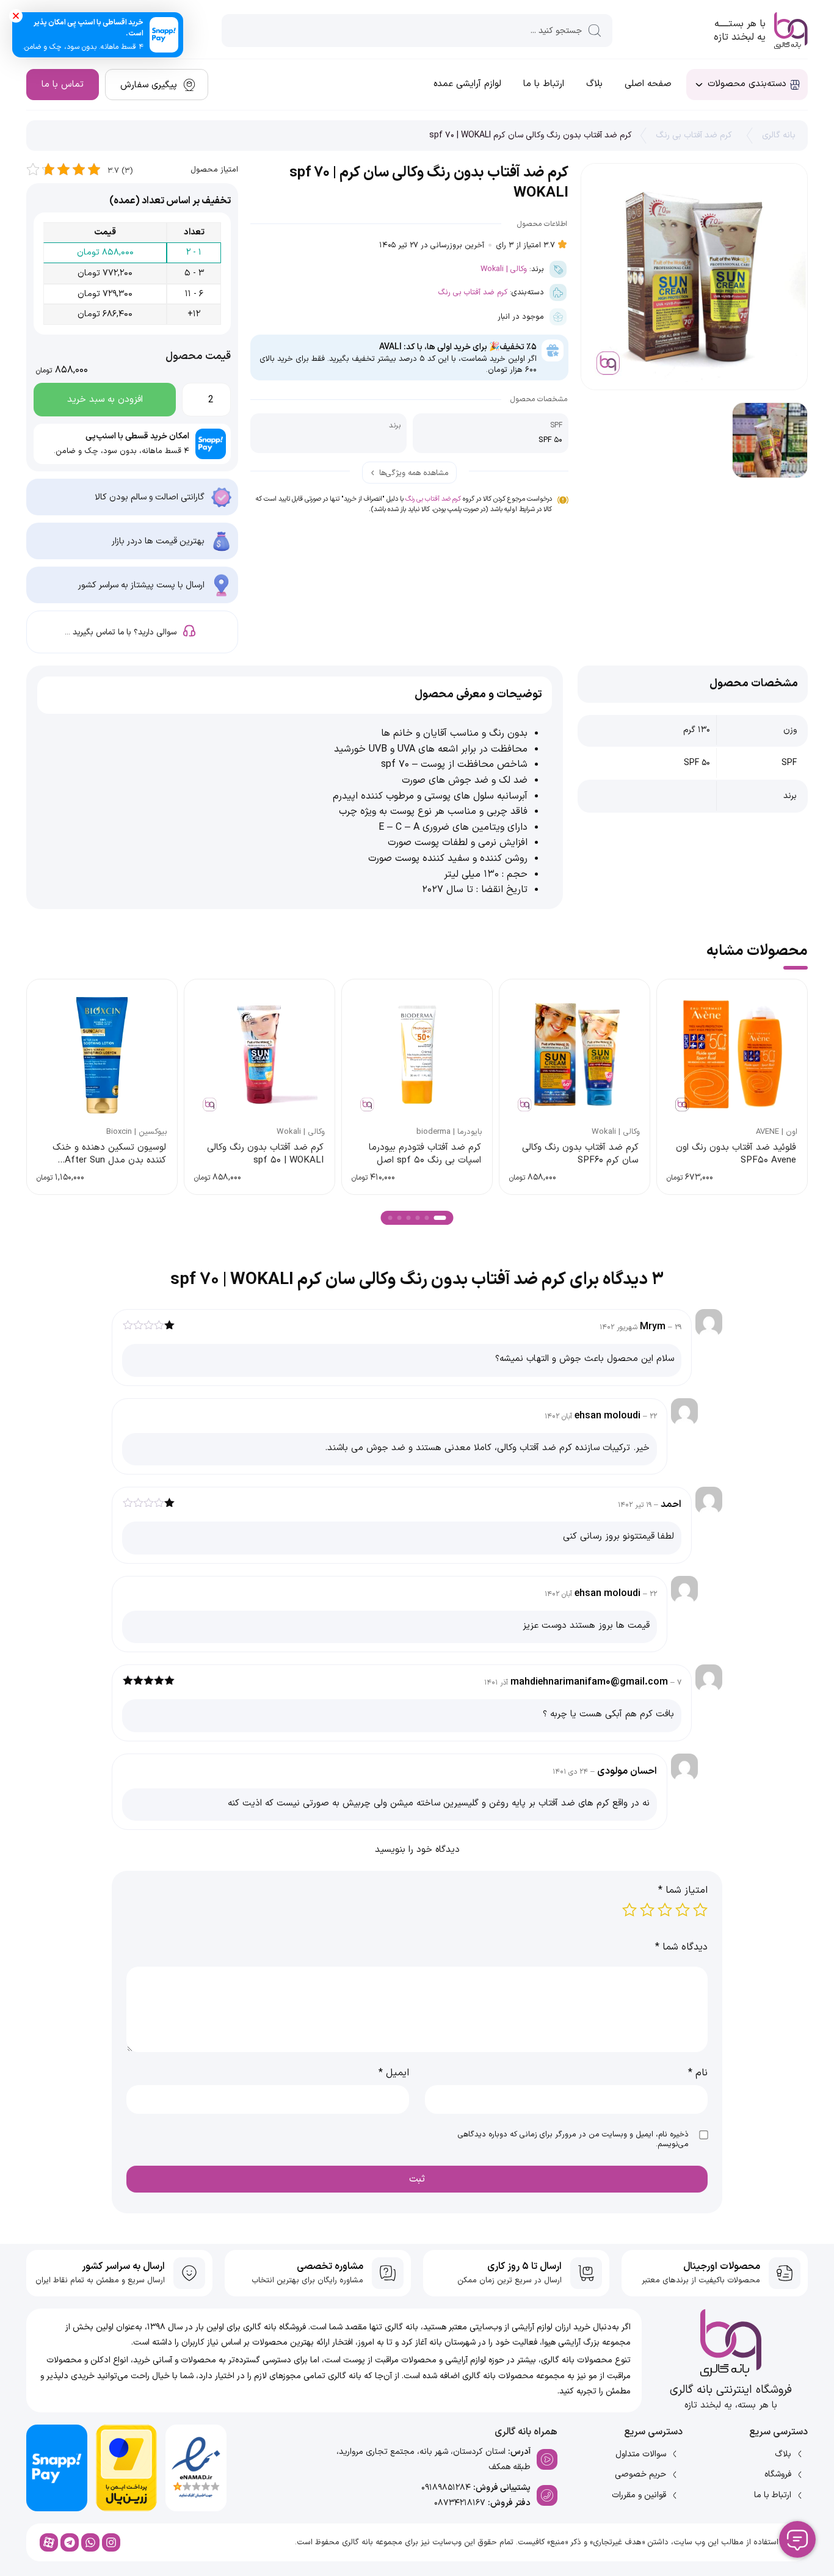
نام (698, 2073)
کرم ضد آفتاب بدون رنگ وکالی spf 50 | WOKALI (265, 1154)
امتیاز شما (683, 1890)
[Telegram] (70, 2542)
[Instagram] (111, 2542)
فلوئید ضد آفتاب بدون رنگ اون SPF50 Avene (736, 1154)
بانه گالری (779, 135)
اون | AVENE (777, 1132)
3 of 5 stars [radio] (665, 1910)
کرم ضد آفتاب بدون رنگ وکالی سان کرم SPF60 (580, 1154)
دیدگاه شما (681, 1947)
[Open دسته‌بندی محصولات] (699, 85)
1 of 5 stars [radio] (700, 1910)
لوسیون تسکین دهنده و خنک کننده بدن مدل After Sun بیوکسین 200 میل (109, 1161)
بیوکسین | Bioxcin (137, 1132)
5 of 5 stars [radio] (629, 1910)
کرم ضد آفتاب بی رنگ (694, 135)
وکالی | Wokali (504, 269)
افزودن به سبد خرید (105, 400)
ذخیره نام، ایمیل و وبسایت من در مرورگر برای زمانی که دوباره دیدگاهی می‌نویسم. (573, 2140)
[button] (440, 1218)
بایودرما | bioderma (449, 1132)
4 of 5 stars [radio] (647, 1910)
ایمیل (394, 2073)
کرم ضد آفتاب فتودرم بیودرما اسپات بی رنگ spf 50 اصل (425, 1154)
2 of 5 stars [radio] (683, 1910)
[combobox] (417, 31)
